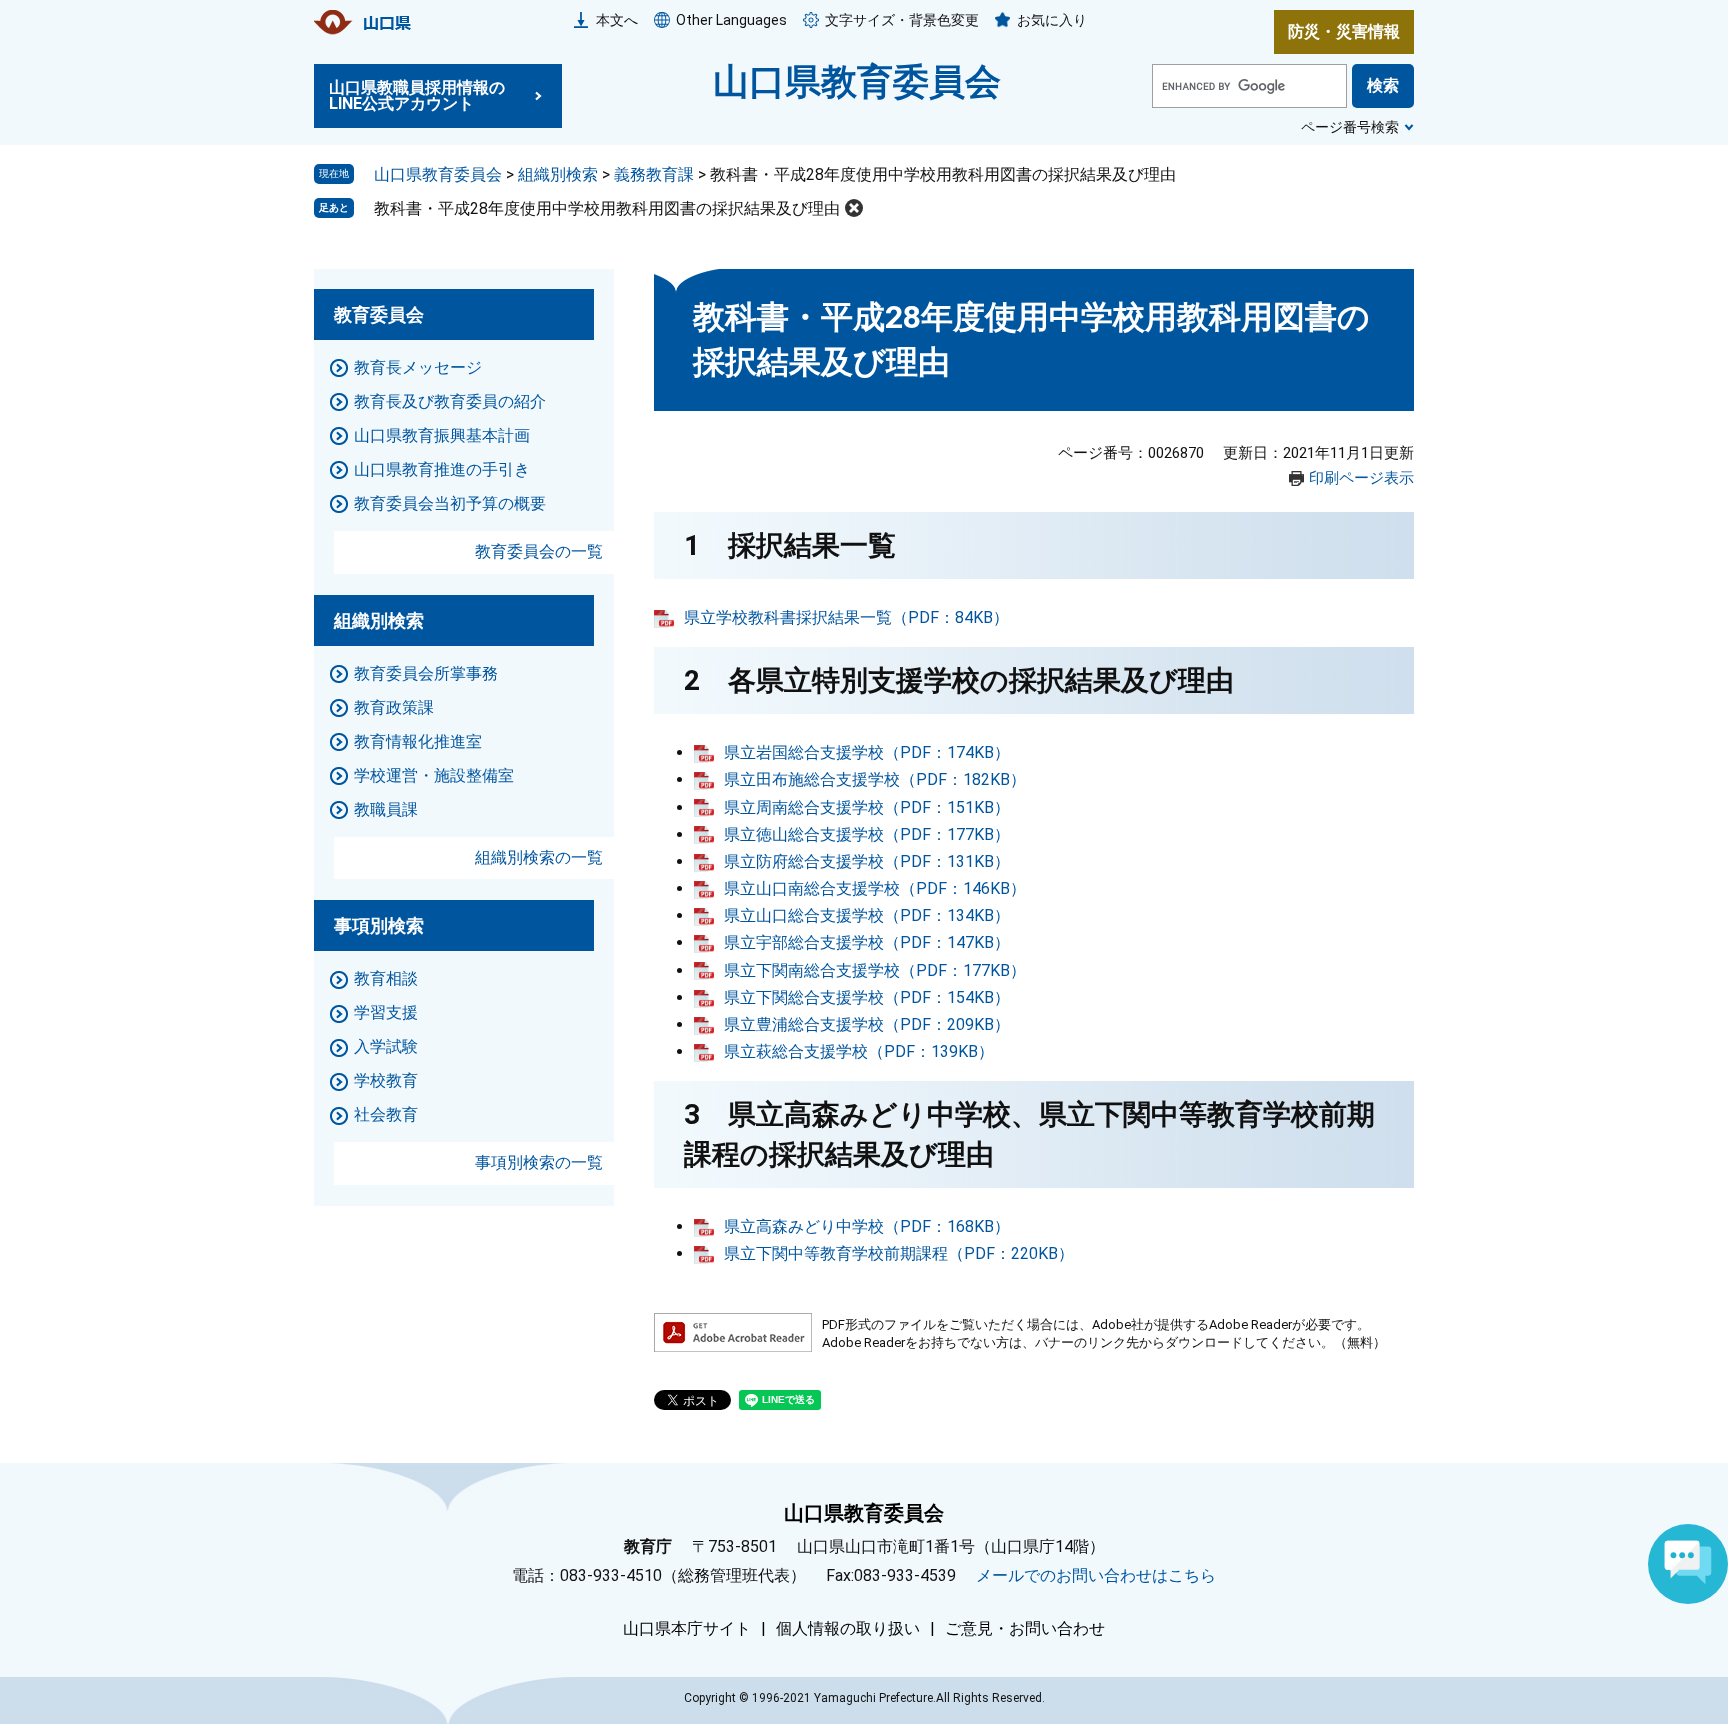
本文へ (617, 20)
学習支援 (386, 1012)
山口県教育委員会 (857, 82)
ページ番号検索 (1350, 127)
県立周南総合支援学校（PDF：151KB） (867, 807)
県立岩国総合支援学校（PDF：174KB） (867, 752)
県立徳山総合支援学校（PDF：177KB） (867, 834)
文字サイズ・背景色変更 (902, 20)
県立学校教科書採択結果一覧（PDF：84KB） (846, 617)
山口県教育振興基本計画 (442, 435)
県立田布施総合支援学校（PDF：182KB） (875, 779)
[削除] (854, 208)
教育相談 (386, 978)
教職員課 (386, 809)
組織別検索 (558, 174)
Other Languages (731, 20)
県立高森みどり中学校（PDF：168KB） (867, 1226)
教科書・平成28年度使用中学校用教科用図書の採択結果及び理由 (607, 208)
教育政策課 (394, 707)
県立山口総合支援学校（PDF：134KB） (867, 915)
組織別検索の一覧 (539, 857)
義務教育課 (654, 174)
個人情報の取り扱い (848, 1629)
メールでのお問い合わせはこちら (1096, 1575)
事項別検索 (379, 925)
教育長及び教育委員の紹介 (450, 401)
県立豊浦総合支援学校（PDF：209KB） (867, 1024)
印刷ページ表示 (1361, 478)
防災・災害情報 (1344, 31)
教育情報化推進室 (418, 741)
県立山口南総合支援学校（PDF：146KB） (875, 888)
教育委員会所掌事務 (426, 673)
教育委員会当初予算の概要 (450, 503)
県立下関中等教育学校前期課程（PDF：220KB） (899, 1253)
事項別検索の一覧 (539, 1162)
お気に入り (1052, 20)
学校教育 (386, 1080)
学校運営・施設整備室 (434, 775)
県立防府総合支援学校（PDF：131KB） (867, 861)
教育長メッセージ (418, 367)
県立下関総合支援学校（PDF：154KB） (867, 997)
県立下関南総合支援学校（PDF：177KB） (875, 970)
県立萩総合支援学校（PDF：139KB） (859, 1051)
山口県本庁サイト (687, 1629)
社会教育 (386, 1114)
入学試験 (386, 1046)
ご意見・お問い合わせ (1025, 1629)
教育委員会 (379, 314)
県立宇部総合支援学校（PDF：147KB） (867, 942)
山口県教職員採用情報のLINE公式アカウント (417, 95)
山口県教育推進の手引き (442, 469)
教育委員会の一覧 (539, 551)
